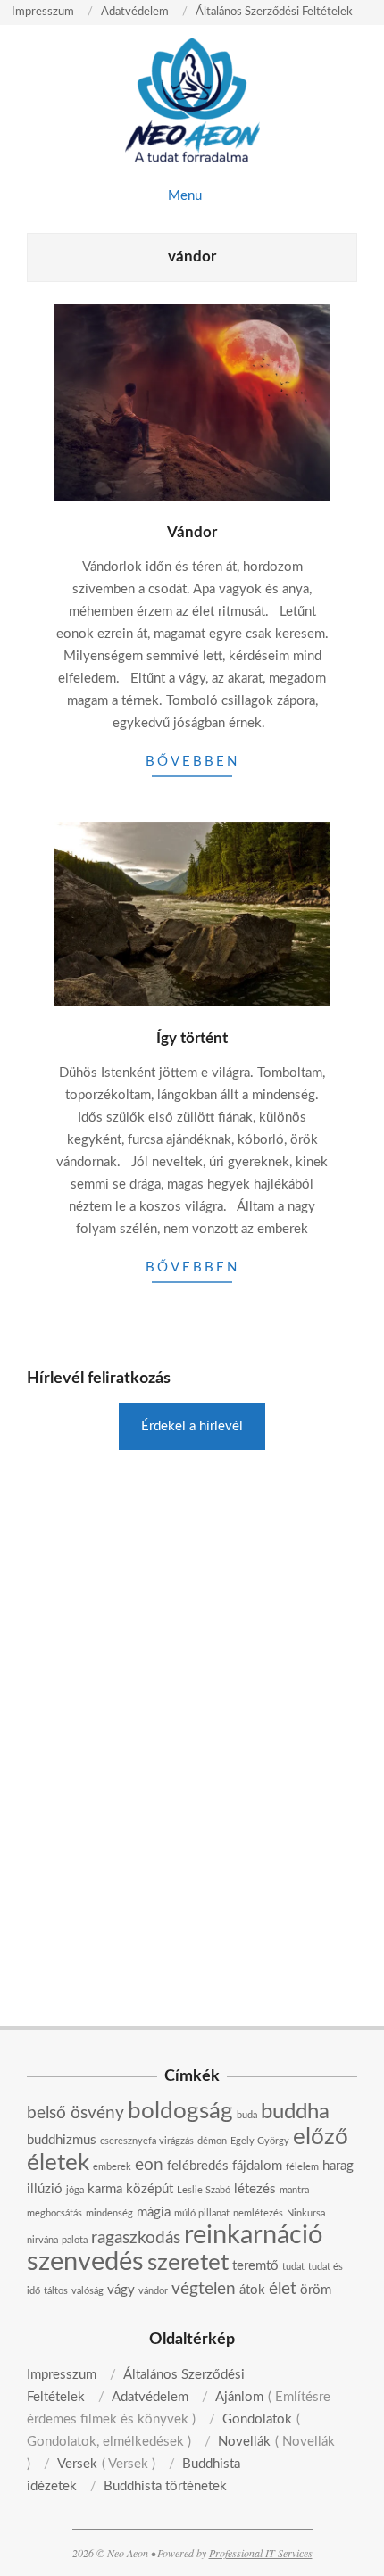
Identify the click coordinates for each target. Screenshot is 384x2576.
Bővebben (192, 762)
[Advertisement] (192, 1602)
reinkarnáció (253, 2235)
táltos (56, 2291)
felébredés (198, 2166)
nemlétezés (258, 2213)
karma (105, 2189)
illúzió (45, 2189)
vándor (153, 2291)
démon (212, 2141)
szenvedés (85, 2262)
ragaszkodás (136, 2238)
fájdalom (257, 2166)
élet (283, 2289)
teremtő (255, 2266)
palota (75, 2240)
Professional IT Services (261, 2553)
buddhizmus (62, 2140)
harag (338, 2166)
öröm (316, 2290)
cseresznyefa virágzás (147, 2141)
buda (247, 2115)
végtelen (204, 2289)
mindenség (109, 2213)
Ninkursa (306, 2213)
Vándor (192, 532)
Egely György (260, 2141)
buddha (295, 2112)
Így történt (192, 1038)
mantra (294, 2190)
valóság (88, 2291)
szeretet (188, 2263)
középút (150, 2189)
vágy (121, 2290)
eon (149, 2165)
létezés (255, 2189)
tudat (293, 2267)
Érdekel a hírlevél (192, 1426)
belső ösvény (75, 2113)
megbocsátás (54, 2213)
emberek (112, 2167)
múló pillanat (202, 2213)
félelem (302, 2167)
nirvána (42, 2240)
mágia (154, 2212)
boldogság (180, 2111)
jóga (75, 2190)
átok (252, 2290)
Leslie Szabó (204, 2190)
